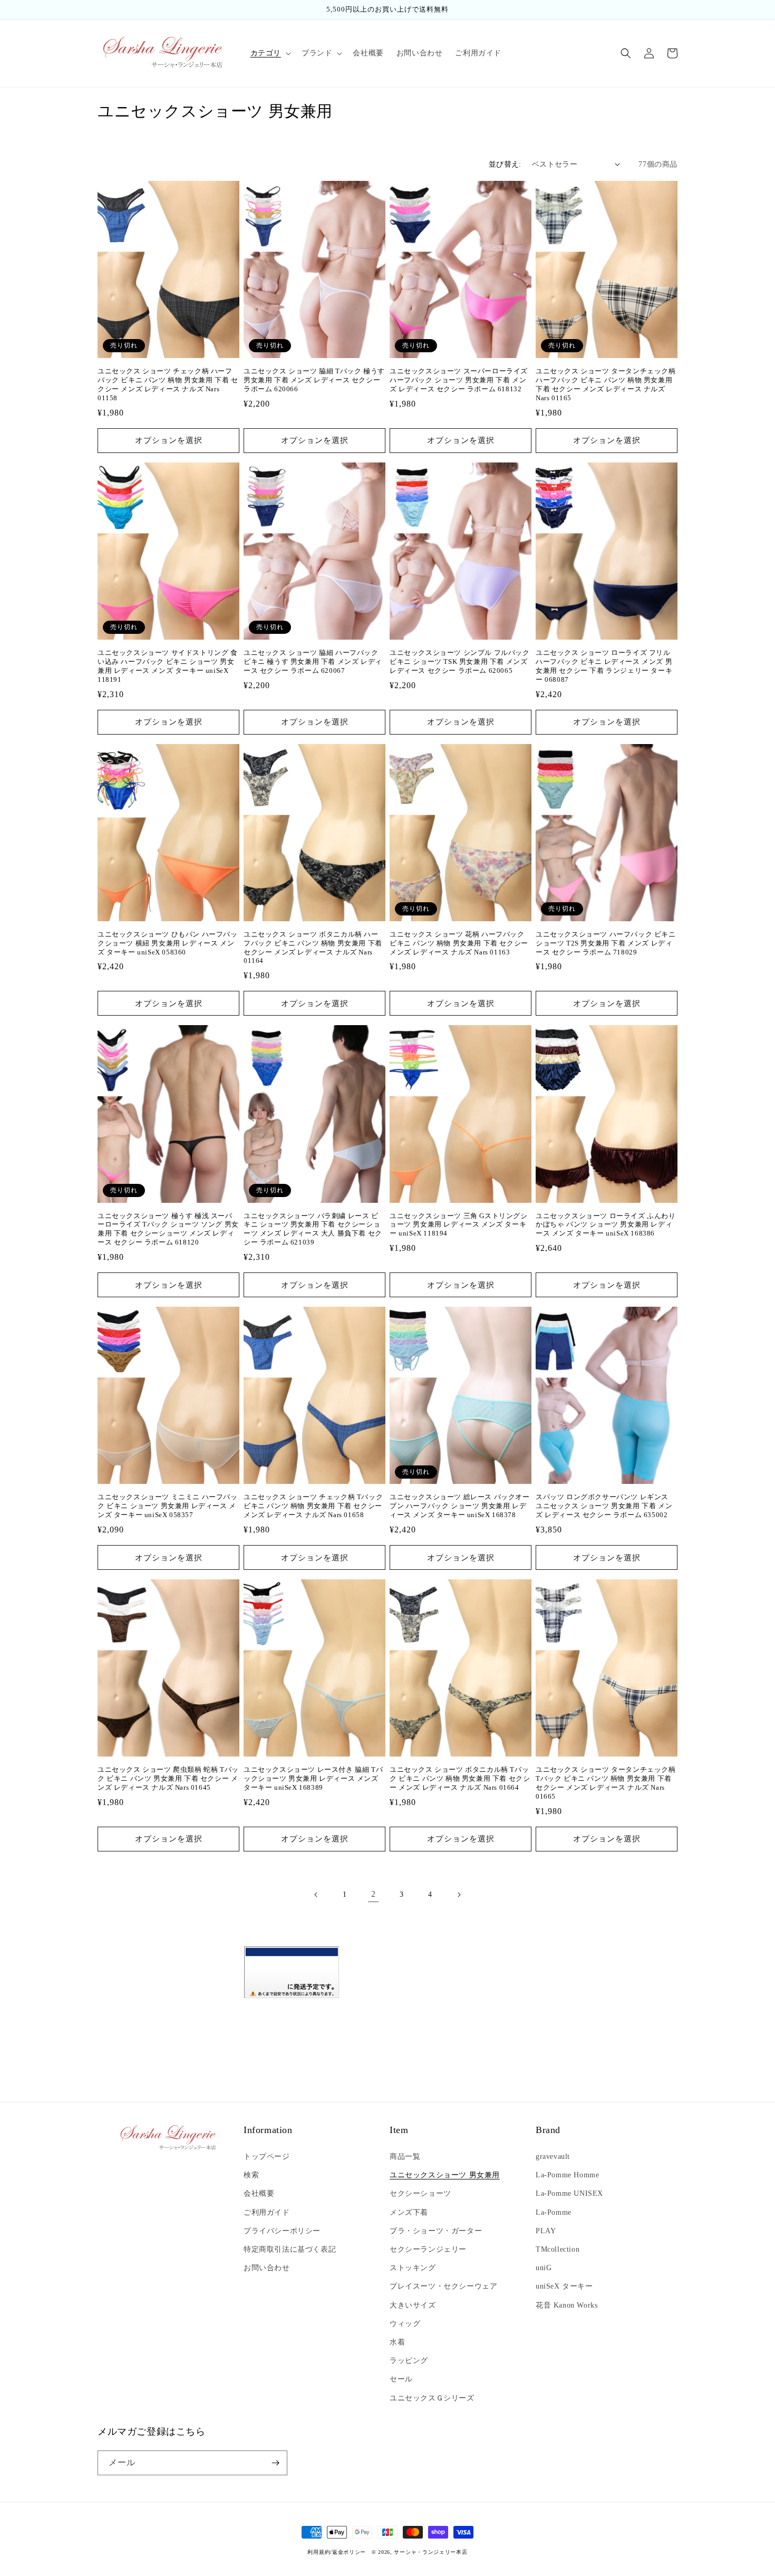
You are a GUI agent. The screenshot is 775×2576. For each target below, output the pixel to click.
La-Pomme (554, 2212)
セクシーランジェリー (428, 2249)
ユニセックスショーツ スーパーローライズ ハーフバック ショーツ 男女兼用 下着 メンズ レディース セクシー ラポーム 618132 (459, 380)
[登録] (275, 2463)
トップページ (267, 2157)
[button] (270, 53)
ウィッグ (405, 2324)
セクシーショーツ (420, 2193)
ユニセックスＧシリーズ (432, 2398)
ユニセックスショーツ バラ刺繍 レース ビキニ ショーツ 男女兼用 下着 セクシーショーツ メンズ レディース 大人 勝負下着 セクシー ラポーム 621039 (313, 1229)
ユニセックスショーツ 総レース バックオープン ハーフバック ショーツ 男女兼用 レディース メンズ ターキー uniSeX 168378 (460, 1506)
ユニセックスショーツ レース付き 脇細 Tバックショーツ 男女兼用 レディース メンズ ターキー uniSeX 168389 (313, 1778)
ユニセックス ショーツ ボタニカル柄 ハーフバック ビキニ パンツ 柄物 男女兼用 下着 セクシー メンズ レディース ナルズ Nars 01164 (313, 948)
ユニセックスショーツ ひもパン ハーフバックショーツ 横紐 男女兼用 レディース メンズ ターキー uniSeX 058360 (168, 943)
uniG (544, 2268)
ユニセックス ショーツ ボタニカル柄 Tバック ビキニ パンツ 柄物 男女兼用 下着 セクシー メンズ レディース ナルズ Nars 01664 (460, 1778)
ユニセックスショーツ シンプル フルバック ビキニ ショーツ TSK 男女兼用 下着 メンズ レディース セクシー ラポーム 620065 (460, 662)
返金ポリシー (349, 2552)
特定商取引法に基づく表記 (290, 2249)
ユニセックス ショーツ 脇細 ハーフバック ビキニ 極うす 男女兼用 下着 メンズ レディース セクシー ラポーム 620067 (313, 662)
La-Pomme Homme (567, 2175)
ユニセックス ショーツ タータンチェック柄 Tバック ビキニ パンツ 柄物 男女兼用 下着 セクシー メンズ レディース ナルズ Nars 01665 (606, 1783)
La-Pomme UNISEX (569, 2193)
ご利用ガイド (267, 2212)
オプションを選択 (169, 440)
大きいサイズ (413, 2305)
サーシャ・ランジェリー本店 (430, 2552)
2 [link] (374, 1894)
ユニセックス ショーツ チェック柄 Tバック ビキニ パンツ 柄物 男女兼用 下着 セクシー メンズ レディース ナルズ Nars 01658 (313, 1506)
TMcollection (558, 2249)
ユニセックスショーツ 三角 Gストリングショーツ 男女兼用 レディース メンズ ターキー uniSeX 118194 (459, 1225)
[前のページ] (316, 1895)
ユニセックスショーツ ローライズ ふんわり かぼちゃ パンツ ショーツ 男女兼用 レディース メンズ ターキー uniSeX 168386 (606, 1225)
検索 (251, 2175)
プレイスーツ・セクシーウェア (443, 2286)
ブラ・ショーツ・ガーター (436, 2231)
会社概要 (259, 2193)
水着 (397, 2342)
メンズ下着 (409, 2212)
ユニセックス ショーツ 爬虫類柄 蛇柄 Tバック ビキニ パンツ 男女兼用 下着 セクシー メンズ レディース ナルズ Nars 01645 (168, 1778)
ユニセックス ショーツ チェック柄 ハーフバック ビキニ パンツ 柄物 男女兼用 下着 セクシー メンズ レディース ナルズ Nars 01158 (168, 384)
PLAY (546, 2231)
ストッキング (413, 2268)
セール (401, 2379)
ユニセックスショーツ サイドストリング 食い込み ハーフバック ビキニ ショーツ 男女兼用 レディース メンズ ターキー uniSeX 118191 (168, 666)
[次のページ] (459, 1895)
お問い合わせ (267, 2268)
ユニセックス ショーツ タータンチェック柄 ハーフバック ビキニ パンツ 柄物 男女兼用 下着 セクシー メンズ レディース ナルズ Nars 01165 (606, 384)
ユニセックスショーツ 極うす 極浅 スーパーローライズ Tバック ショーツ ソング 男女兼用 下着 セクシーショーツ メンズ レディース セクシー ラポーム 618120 (168, 1229)
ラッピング (409, 2361)
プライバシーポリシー (282, 2231)
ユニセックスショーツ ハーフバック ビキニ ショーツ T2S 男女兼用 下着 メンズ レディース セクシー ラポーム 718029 (606, 943)
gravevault (553, 2157)
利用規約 (319, 2552)
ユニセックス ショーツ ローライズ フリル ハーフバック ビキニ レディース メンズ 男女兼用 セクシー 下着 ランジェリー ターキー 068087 (604, 666)
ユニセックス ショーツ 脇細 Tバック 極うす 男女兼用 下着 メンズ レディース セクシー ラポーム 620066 (314, 380)
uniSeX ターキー (564, 2286)
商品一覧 (405, 2157)
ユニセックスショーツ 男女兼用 (445, 2175)
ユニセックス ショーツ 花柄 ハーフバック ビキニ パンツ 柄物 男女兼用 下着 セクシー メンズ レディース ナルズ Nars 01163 (459, 943)
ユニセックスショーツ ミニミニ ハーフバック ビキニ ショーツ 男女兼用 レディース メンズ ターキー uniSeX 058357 (168, 1506)
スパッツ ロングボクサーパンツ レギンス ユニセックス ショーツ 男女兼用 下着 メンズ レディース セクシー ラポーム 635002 (604, 1506)
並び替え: (505, 164)
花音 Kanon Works (566, 2305)
